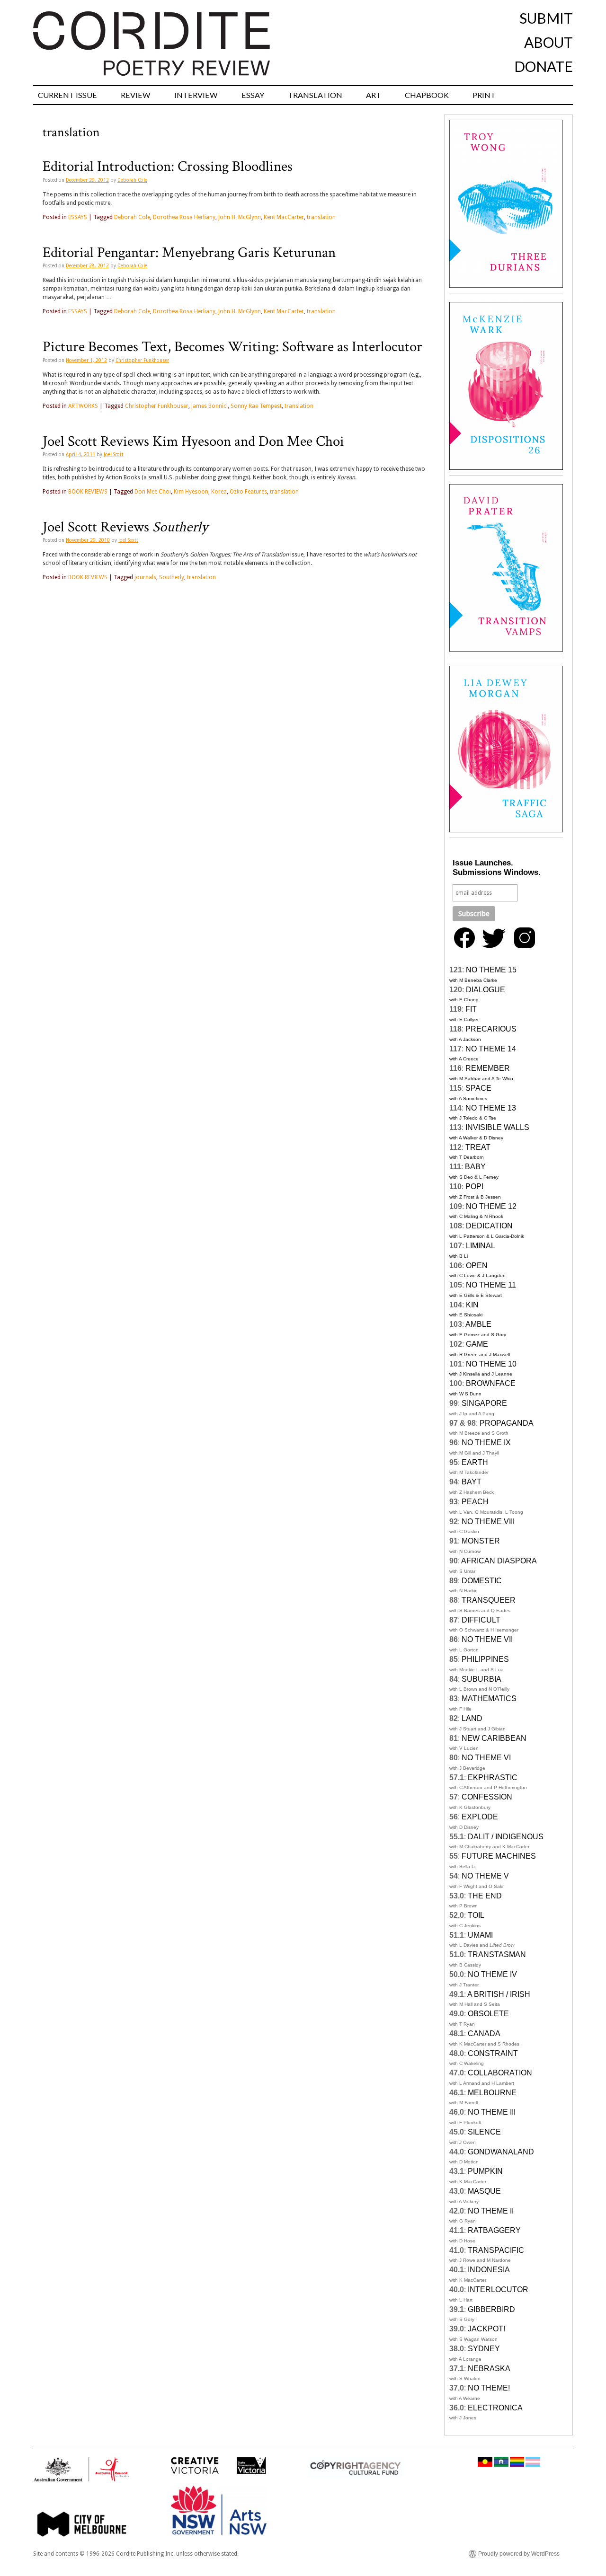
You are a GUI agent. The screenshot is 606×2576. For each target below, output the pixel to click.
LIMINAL (481, 1246)
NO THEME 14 (491, 1049)
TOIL (476, 1915)
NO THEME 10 (491, 1364)
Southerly (172, 577)
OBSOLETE (488, 2014)
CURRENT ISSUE (67, 95)
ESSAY (253, 95)
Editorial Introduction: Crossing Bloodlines (168, 167)
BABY (475, 1167)
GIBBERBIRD (491, 2309)
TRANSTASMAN (497, 1954)
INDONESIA (489, 2270)
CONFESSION (487, 1797)
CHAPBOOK (427, 95)
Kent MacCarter (284, 217)
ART (374, 95)
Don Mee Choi (153, 492)
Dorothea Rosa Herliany (184, 217)
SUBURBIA (481, 1679)
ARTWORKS (83, 406)
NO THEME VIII (488, 1522)
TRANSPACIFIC (496, 2250)
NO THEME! (489, 2388)
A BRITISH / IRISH (499, 1994)
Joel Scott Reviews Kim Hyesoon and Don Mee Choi (193, 441)
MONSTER (481, 1541)
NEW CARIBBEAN (494, 1738)
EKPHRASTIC (493, 1778)
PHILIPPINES (485, 1659)
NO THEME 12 (491, 1206)
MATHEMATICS (489, 1698)
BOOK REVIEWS (88, 492)
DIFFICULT (481, 1620)
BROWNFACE (491, 1383)
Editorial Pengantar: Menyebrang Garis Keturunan (189, 253)
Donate (544, 66)
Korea (219, 492)
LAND (472, 1718)
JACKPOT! (486, 2329)
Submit (546, 18)
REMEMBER (488, 1068)
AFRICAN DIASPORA (499, 1561)
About (548, 42)
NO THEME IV (492, 1974)
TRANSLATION (315, 95)
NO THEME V (485, 1876)
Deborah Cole (132, 180)
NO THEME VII (487, 1639)
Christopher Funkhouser (142, 360)
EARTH (475, 1462)
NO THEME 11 (491, 1285)
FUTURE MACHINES (499, 1856)
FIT (471, 1009)
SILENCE (484, 2132)
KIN (472, 1305)
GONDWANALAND (501, 2152)
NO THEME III (492, 2112)
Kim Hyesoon (191, 492)
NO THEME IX (486, 1442)
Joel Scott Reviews (125, 527)
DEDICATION (489, 1226)
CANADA (484, 2033)
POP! (474, 1187)
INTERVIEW (196, 95)
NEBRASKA (489, 2369)
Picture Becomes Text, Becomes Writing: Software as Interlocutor (232, 347)
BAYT (472, 1482)
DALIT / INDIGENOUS (506, 1837)
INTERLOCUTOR (498, 2289)
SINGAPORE (484, 1403)
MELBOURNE (492, 2093)
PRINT (484, 95)
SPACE (478, 1088)
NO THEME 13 (491, 1108)
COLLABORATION (500, 2073)
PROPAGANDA (507, 1423)
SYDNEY (484, 2349)
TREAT (478, 1147)
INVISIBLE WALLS (497, 1127)
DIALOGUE (486, 990)
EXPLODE (480, 1817)
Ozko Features (248, 492)
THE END (485, 1896)
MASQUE (484, 2191)
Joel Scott (114, 454)
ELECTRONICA (495, 2408)
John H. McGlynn (240, 217)
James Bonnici (209, 406)
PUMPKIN (485, 2171)
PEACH (475, 1502)
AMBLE (478, 1324)
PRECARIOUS (491, 1029)
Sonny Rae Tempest (256, 406)
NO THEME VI (486, 1758)
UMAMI (480, 1935)
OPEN (477, 1266)
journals (145, 577)
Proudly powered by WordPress (519, 2554)
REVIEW (136, 95)
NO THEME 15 (491, 970)
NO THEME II (491, 2211)
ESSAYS (78, 217)
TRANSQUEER (489, 1600)
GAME (477, 1344)
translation (321, 217)
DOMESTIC (482, 1581)
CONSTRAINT (493, 2053)
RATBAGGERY (494, 2230)
